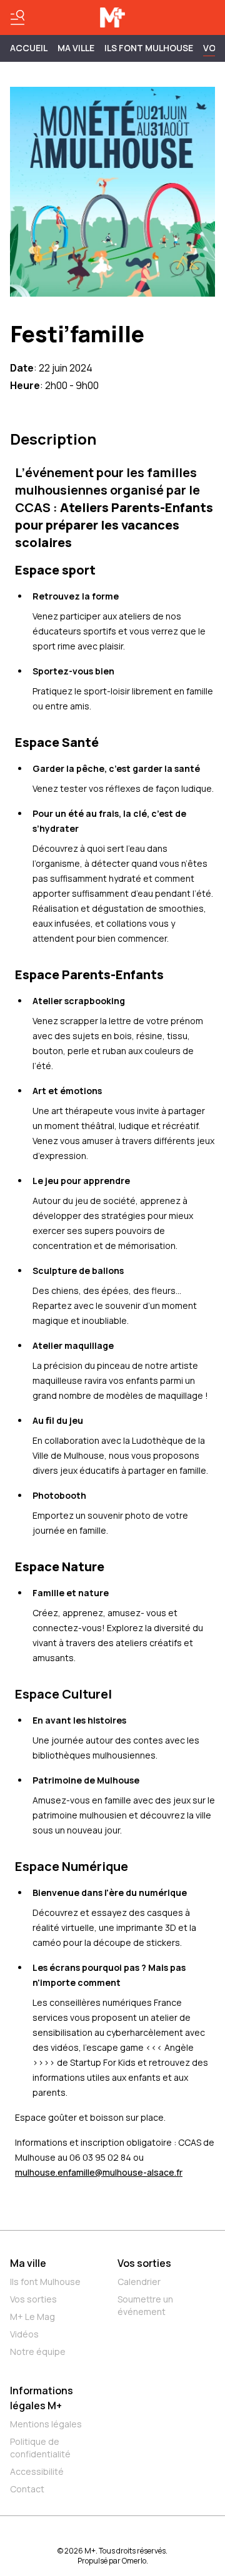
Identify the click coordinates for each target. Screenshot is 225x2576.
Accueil (29, 48)
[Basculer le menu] (17, 17)
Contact (27, 2489)
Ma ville (28, 2263)
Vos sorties (33, 2299)
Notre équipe (38, 2351)
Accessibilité (37, 2471)
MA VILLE (76, 48)
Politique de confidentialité (40, 2448)
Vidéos (24, 2334)
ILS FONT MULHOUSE (149, 48)
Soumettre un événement (145, 2305)
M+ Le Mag (32, 2317)
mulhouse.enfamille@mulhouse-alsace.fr (99, 2172)
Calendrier (139, 2282)
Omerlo (134, 2561)
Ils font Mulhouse (45, 2282)
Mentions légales (46, 2424)
